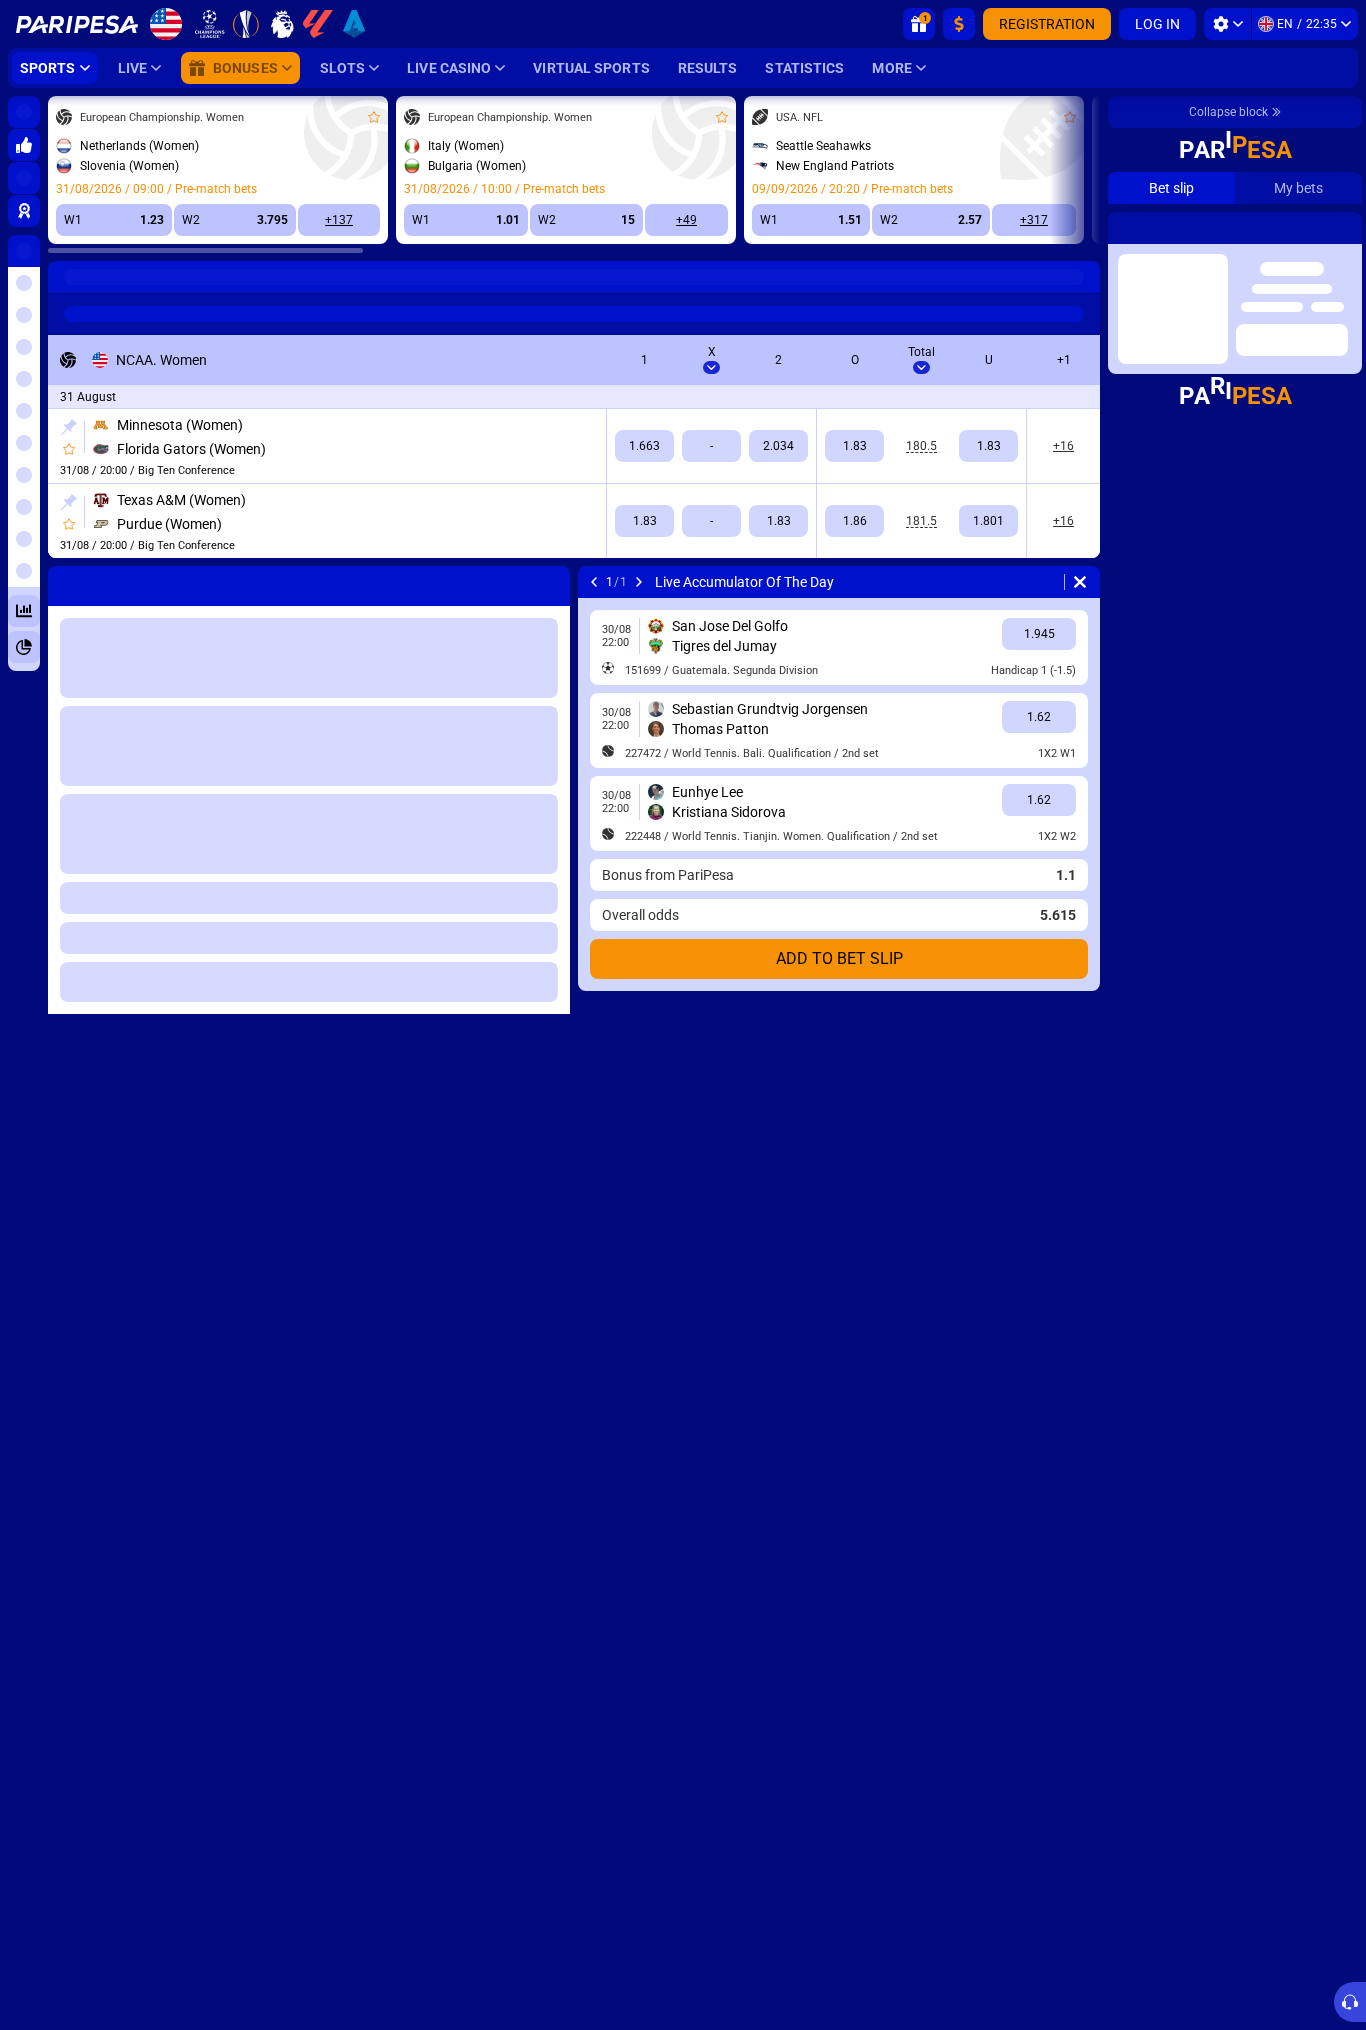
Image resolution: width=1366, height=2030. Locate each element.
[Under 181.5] (988, 521)
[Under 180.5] (988, 446)
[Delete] (1080, 582)
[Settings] (1227, 24)
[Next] (639, 582)
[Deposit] (959, 24)
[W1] (644, 446)
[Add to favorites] (374, 117)
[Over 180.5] (854, 446)
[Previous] (594, 582)
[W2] (778, 446)
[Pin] (68, 427)
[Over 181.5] (854, 521)
